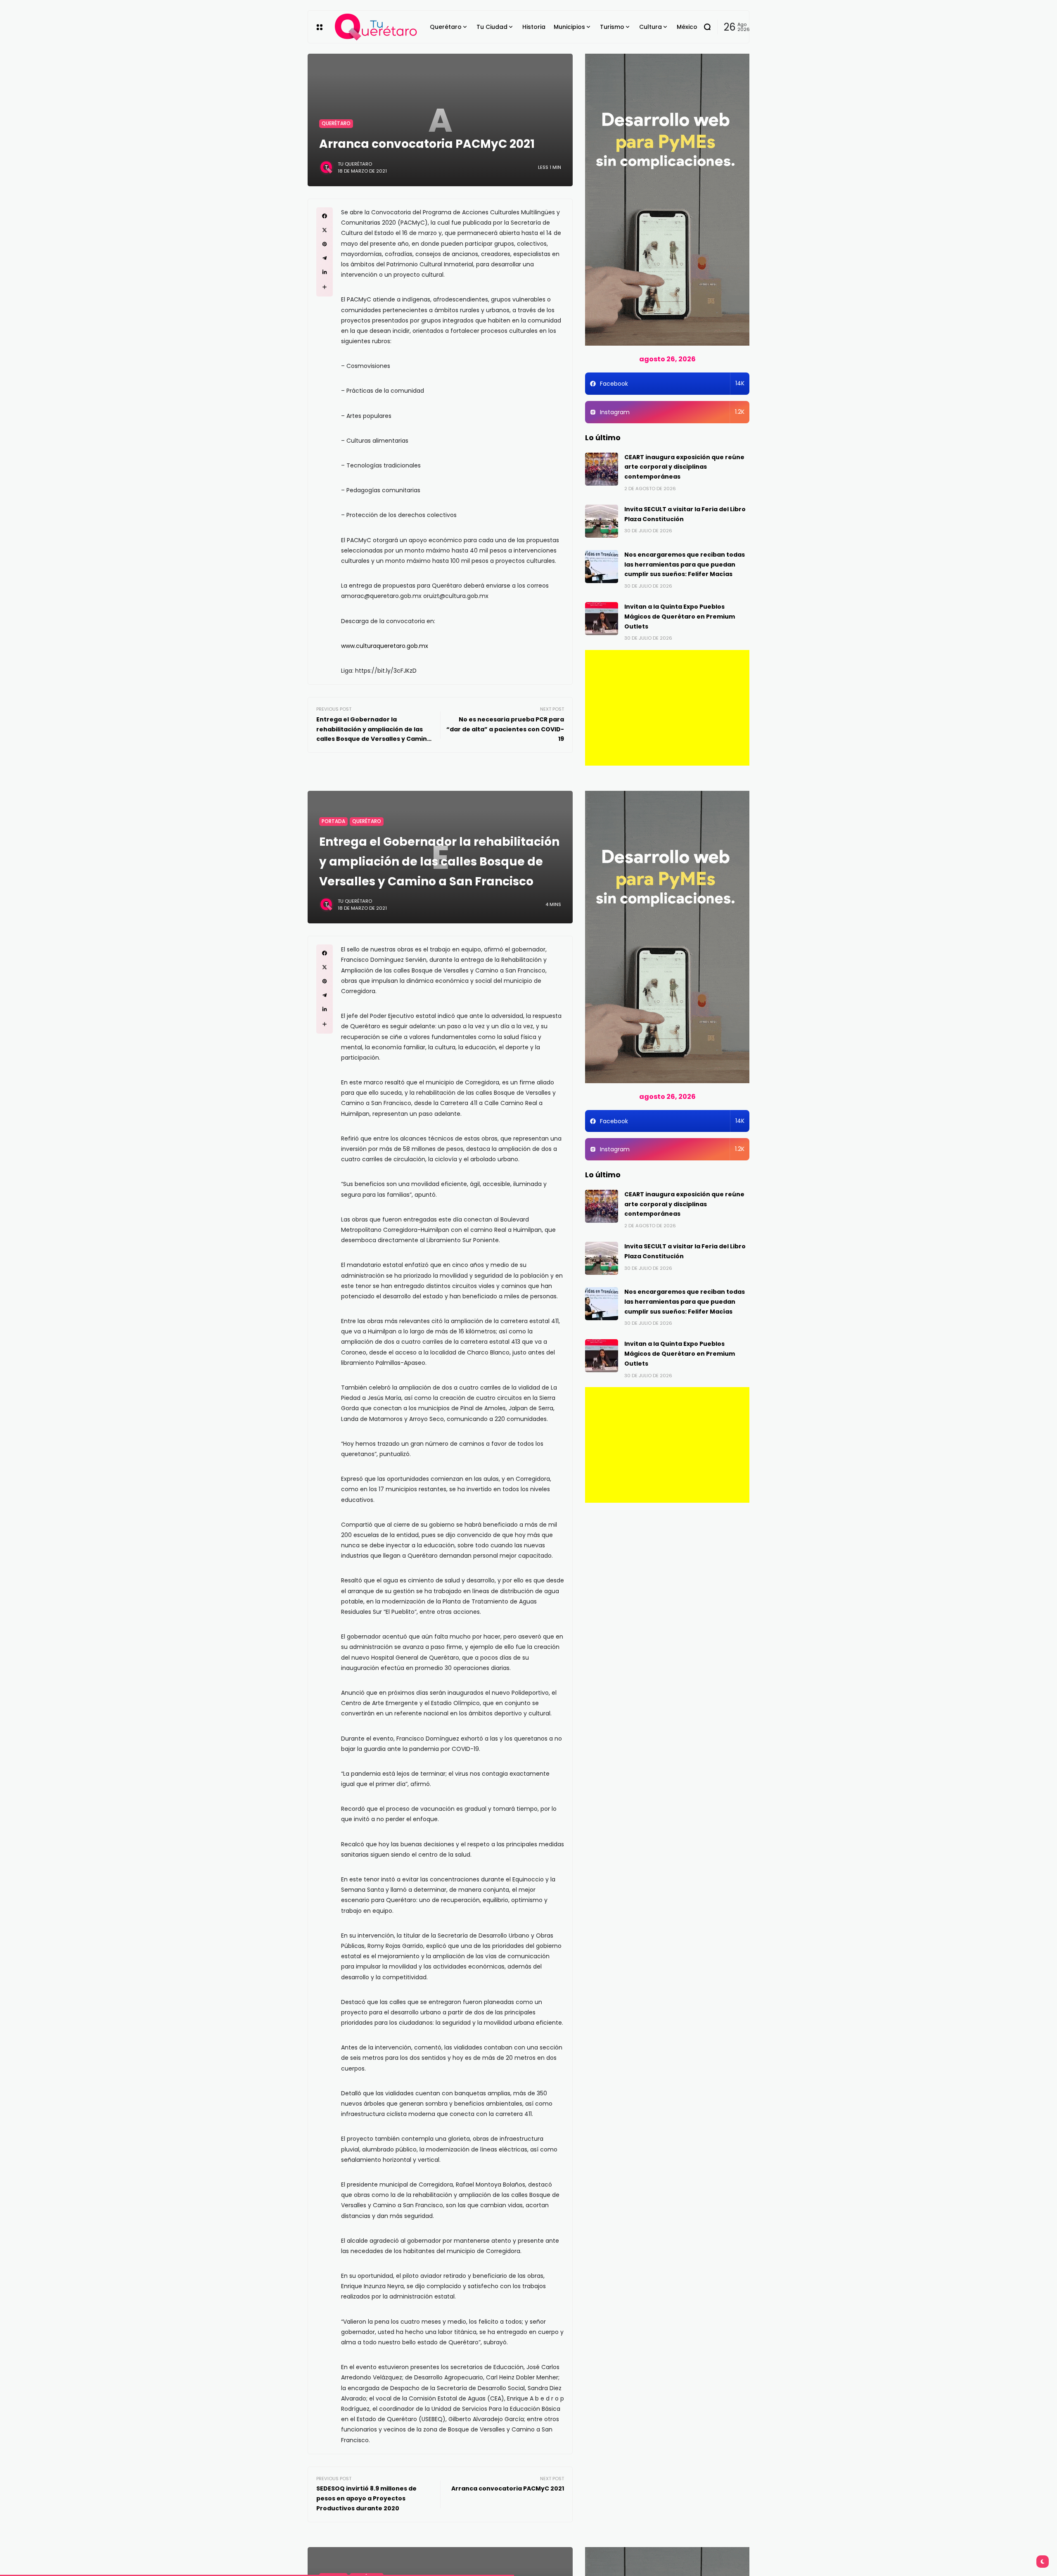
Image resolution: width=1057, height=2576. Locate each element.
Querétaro (336, 123)
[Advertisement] (667, 708)
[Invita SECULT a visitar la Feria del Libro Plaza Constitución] (602, 521)
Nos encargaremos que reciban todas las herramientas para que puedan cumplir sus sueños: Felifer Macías (685, 565)
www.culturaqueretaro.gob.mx (385, 646)
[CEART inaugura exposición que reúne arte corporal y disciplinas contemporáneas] (602, 469)
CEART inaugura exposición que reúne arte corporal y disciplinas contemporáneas (684, 467)
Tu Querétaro (355, 164)
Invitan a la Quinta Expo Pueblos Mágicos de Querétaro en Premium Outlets (680, 617)
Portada (333, 821)
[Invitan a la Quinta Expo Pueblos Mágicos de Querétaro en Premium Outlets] (602, 619)
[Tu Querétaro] (376, 27)
